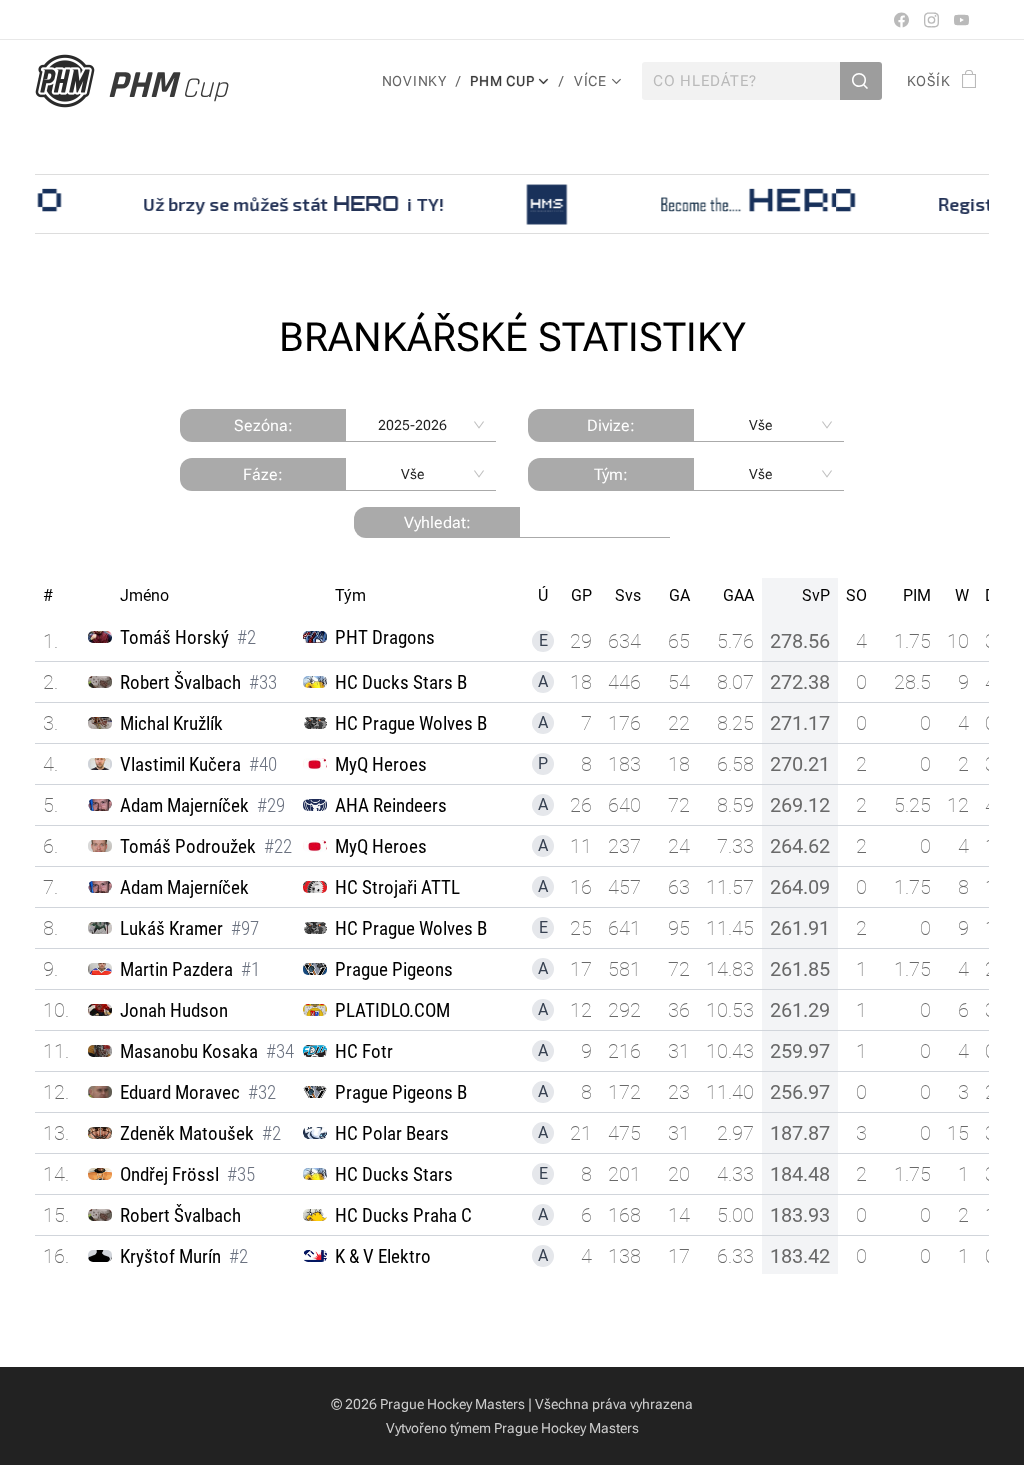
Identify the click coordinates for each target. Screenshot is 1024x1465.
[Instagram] (931, 20)
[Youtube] (961, 20)
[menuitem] (419, 81)
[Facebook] (901, 20)
